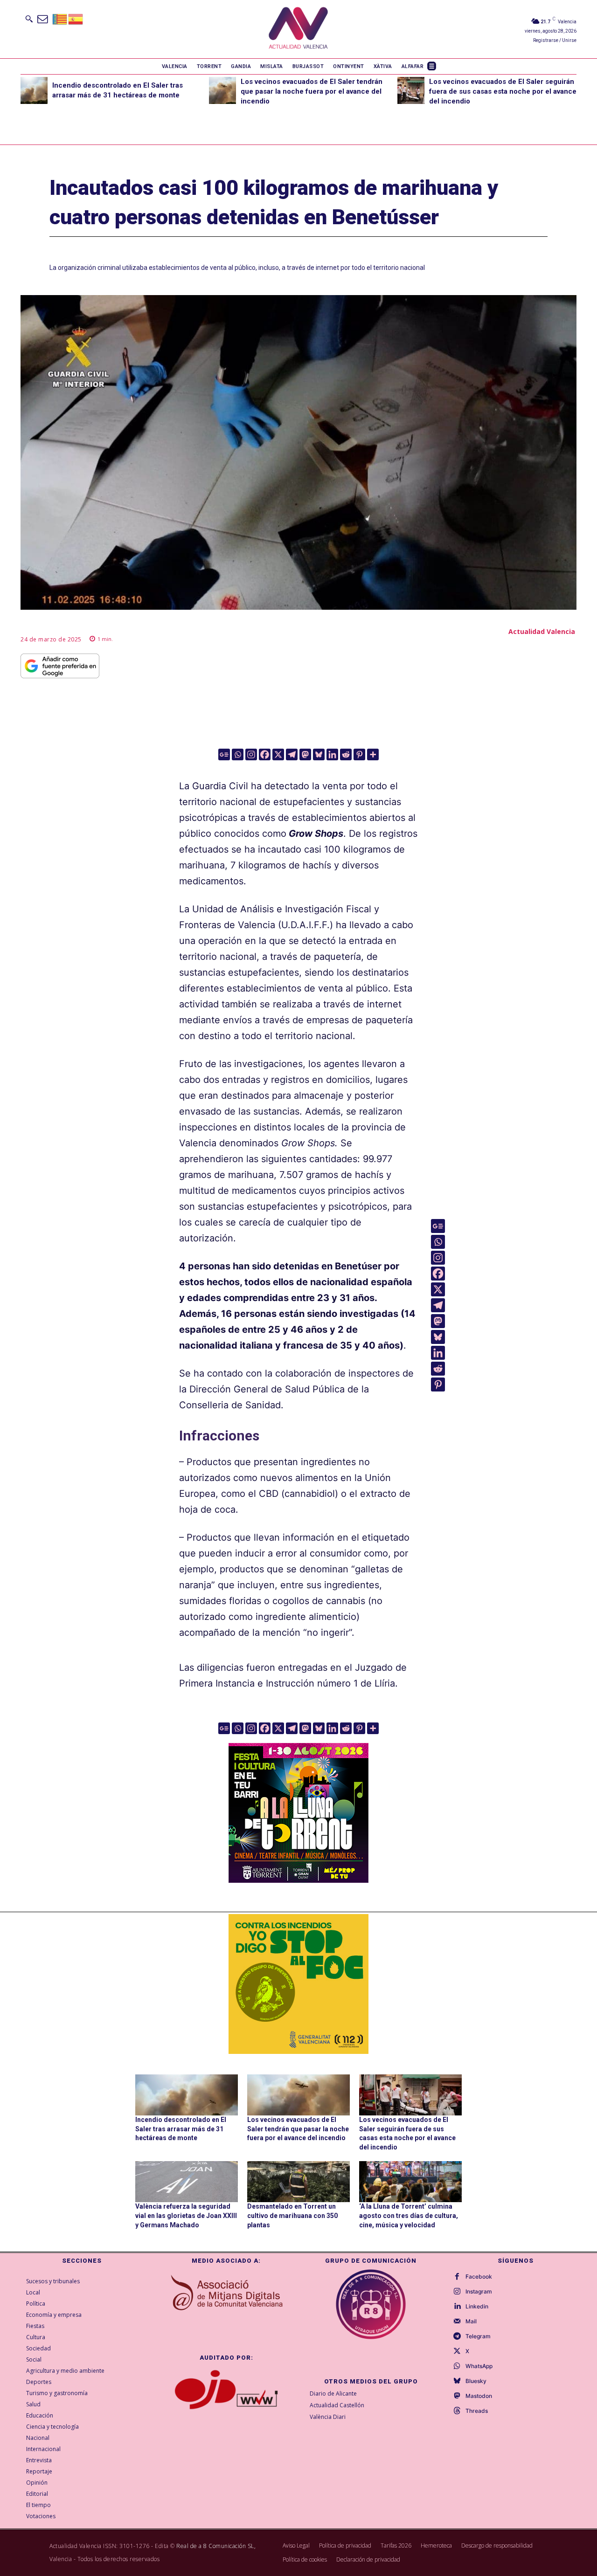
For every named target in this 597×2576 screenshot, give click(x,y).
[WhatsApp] (457, 2366)
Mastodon (479, 2396)
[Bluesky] (319, 754)
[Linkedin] (332, 754)
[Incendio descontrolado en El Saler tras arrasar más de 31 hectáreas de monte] (34, 90)
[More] (373, 754)
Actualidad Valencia (542, 631)
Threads (477, 2411)
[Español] (76, 18)
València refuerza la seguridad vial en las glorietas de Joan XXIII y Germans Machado (186, 2215)
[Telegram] (292, 754)
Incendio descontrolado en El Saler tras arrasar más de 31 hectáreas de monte (181, 2129)
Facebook (479, 2277)
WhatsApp (479, 2366)
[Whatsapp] (238, 754)
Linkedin (477, 2307)
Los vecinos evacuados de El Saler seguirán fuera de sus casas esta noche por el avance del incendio (503, 91)
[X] (278, 754)
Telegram (478, 2336)
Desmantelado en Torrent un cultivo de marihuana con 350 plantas (292, 2215)
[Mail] (457, 2321)
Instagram (479, 2292)
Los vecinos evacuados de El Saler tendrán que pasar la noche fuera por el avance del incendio (312, 91)
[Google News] (224, 754)
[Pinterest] (359, 754)
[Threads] (457, 2411)
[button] (29, 19)
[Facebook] (265, 754)
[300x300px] (298, 1880)
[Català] (60, 18)
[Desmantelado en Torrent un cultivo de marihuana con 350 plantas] (298, 2182)
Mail (471, 2321)
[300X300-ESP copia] (298, 1984)
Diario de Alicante (333, 2393)
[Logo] (298, 29)
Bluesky (476, 2381)
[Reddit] (346, 754)
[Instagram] (251, 754)
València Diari (328, 2417)
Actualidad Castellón (337, 2405)
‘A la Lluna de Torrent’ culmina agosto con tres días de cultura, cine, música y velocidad (409, 2215)
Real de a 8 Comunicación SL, (216, 2546)
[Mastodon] (305, 754)
